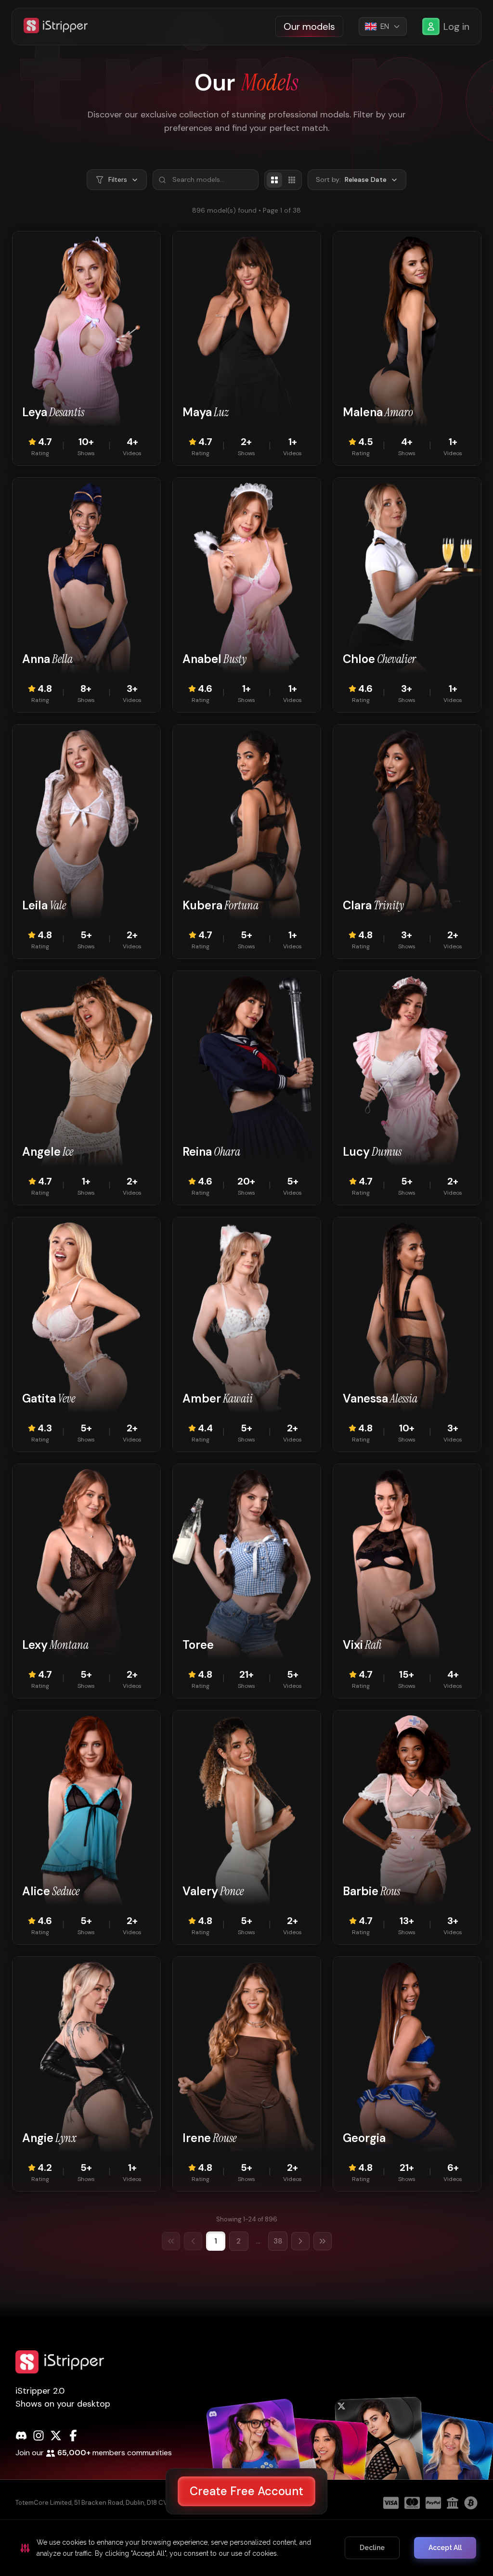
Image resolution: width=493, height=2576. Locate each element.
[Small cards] (292, 180)
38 (278, 2241)
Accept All (445, 2548)
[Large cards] (274, 180)
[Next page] (300, 2241)
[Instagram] (39, 2436)
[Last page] (323, 2241)
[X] (56, 2436)
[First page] (171, 2241)
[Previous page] (193, 2241)
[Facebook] (73, 2436)
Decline (372, 2548)
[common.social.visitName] (256, 2467)
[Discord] (21, 2436)
